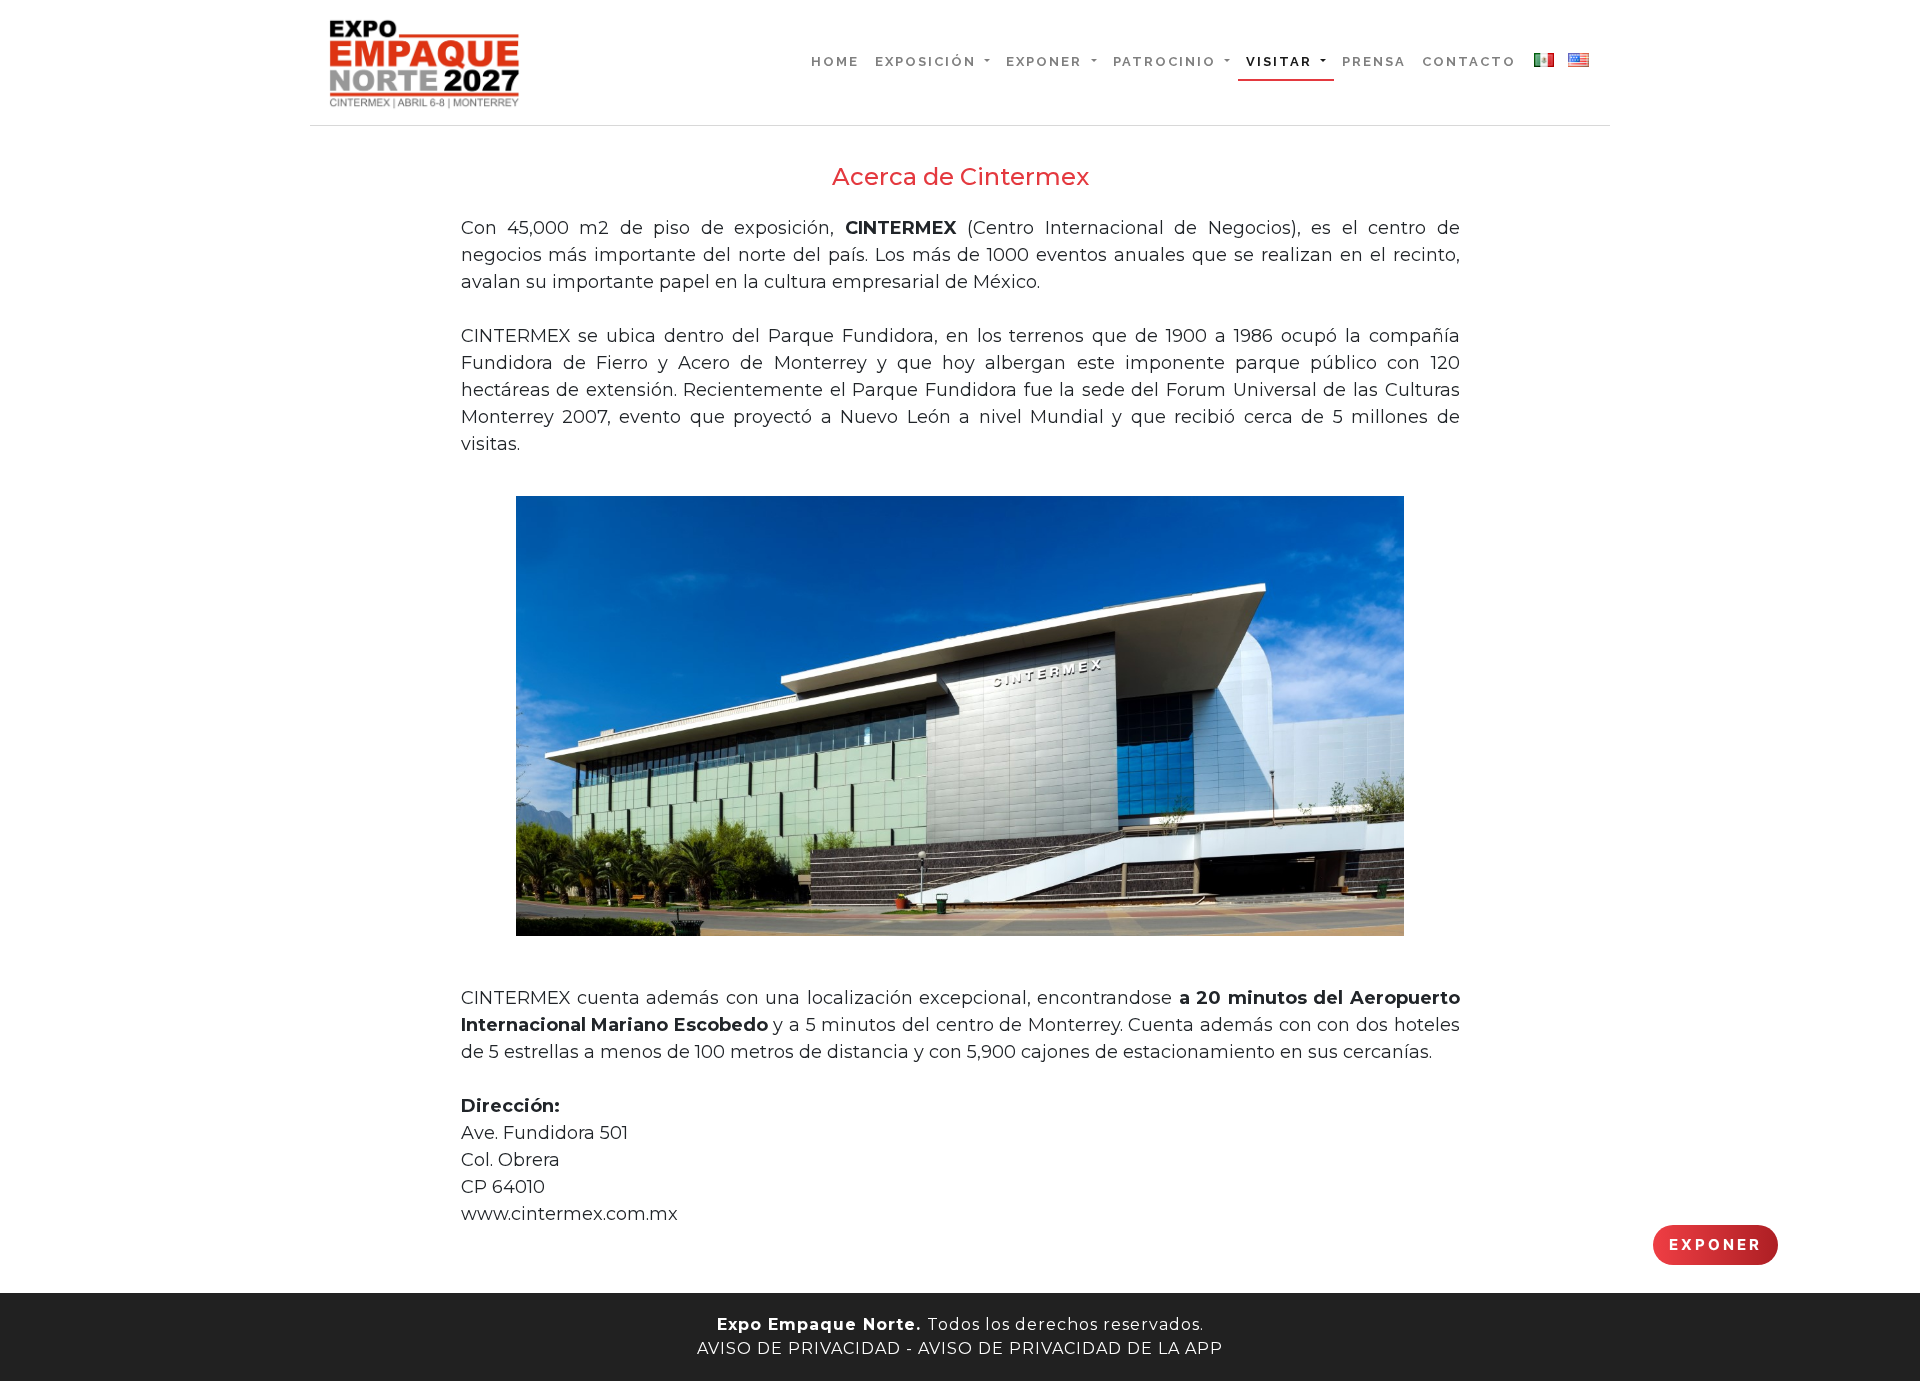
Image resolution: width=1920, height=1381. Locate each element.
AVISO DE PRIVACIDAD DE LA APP (1070, 1348)
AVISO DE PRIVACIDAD (799, 1348)
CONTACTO (1469, 61)
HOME (839, 61)
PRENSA (1374, 61)
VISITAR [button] (1281, 61)
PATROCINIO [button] (1167, 61)
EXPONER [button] (1046, 61)
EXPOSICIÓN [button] (928, 61)
